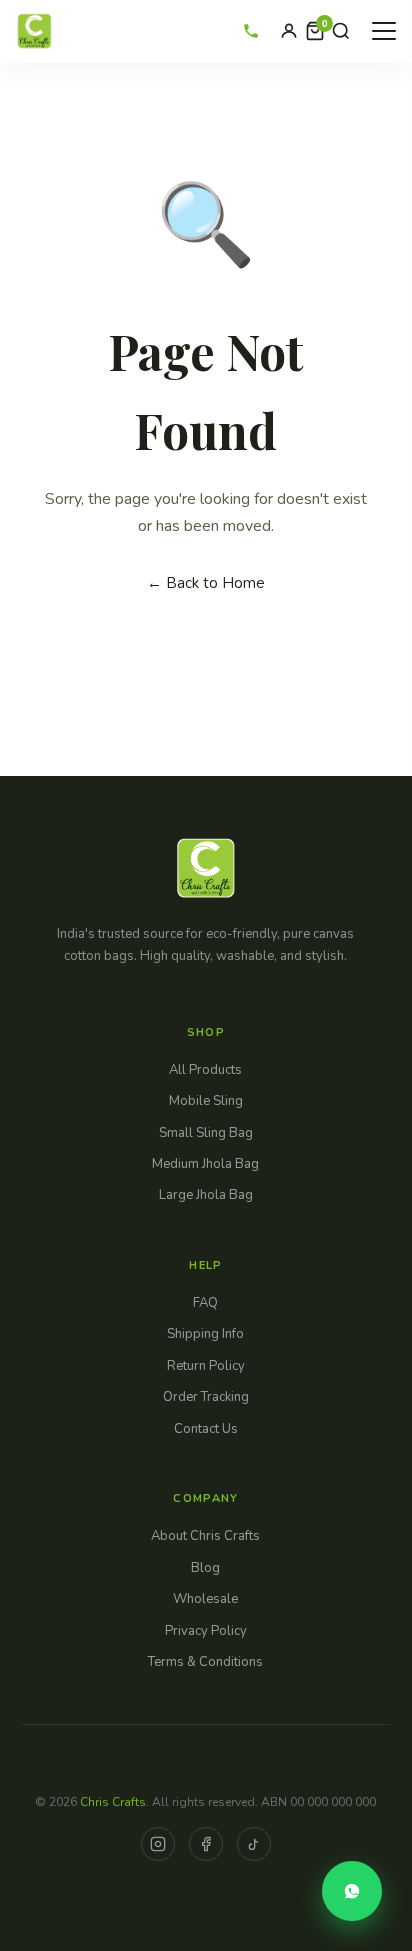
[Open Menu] (384, 31)
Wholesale (205, 1599)
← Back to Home (206, 583)
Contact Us (206, 1429)
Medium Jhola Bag (205, 1164)
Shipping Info (205, 1334)
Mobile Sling (206, 1101)
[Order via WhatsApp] (352, 1891)
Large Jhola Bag (206, 1195)
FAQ (205, 1303)
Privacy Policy (206, 1631)
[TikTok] (254, 1844)
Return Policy (206, 1366)
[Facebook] (206, 1844)
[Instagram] (158, 1844)
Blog (205, 1568)
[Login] (289, 31)
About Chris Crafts (205, 1536)
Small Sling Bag (206, 1133)
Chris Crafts (113, 1802)
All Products (205, 1070)
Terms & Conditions (205, 1662)
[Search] (341, 31)
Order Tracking (206, 1397)
